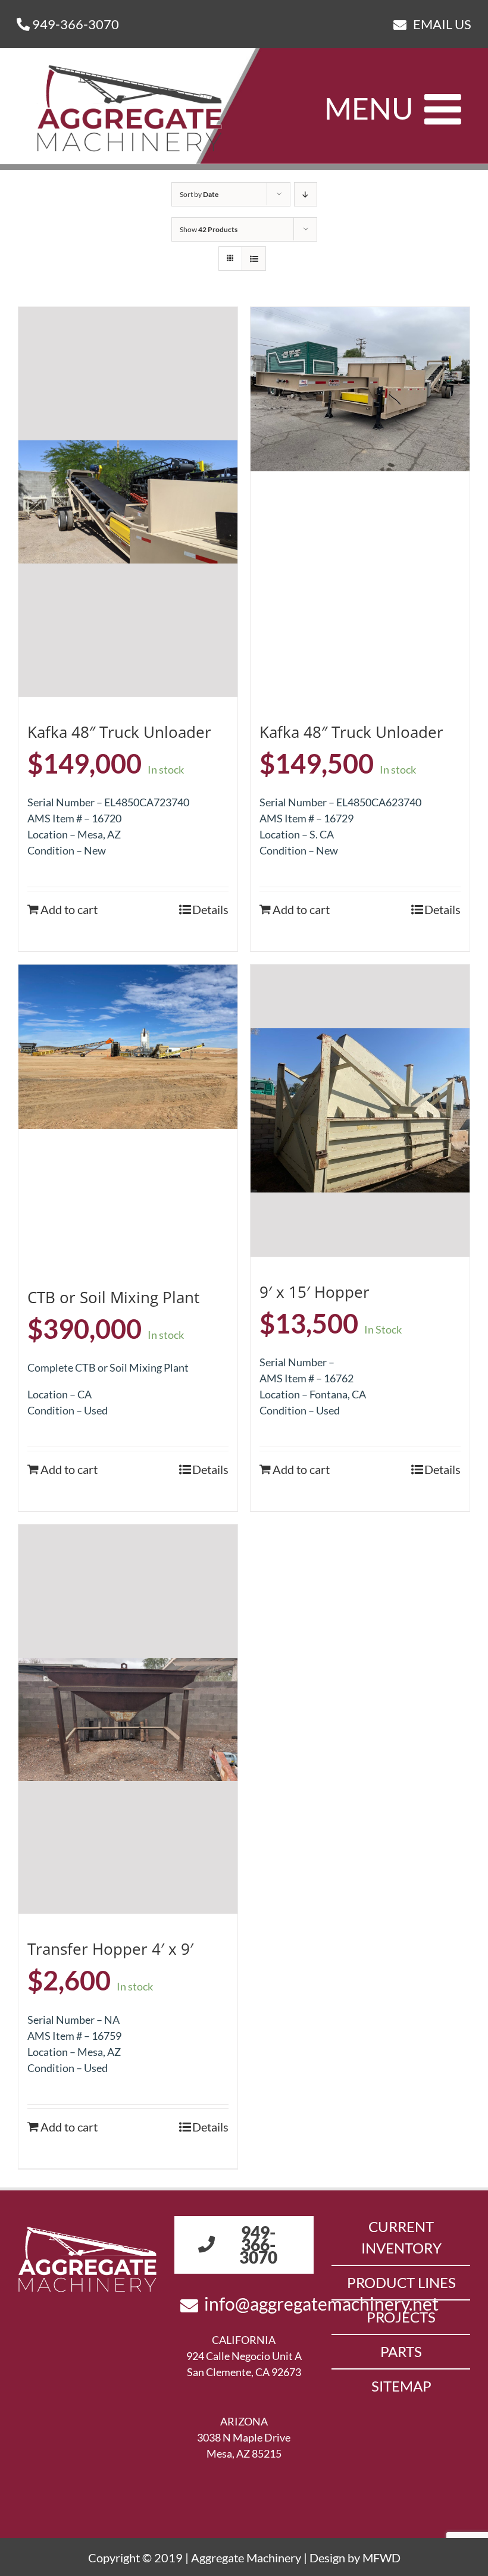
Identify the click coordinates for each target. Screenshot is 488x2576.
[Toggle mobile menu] (446, 109)
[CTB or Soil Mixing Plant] (128, 1047)
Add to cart (69, 909)
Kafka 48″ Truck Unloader (119, 732)
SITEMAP (401, 2386)
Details (210, 909)
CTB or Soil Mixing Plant (113, 1297)
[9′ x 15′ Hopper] (360, 1111)
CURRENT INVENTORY (401, 2237)
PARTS (401, 2351)
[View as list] (254, 259)
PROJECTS (401, 2317)
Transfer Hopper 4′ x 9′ (110, 1949)
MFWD (381, 2558)
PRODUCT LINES (401, 2282)
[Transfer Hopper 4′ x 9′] (128, 1719)
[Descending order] (306, 194)
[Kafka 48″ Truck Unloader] (128, 502)
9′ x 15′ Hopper (315, 1292)
